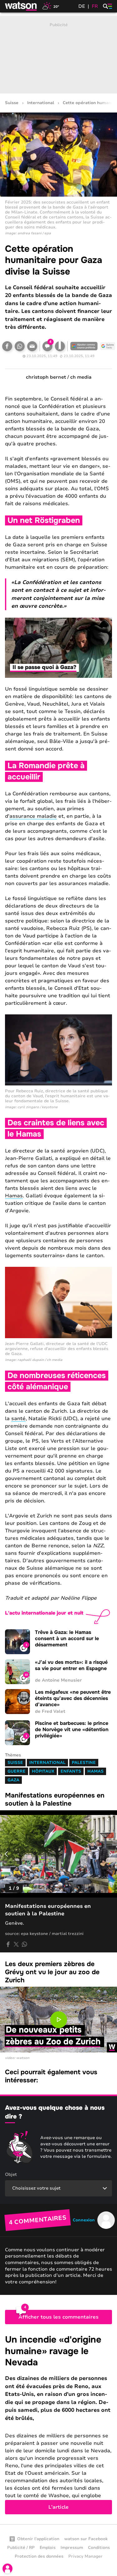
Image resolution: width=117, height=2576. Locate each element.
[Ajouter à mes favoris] (60, 346)
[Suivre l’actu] (108, 346)
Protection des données (39, 2556)
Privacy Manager (85, 2556)
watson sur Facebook (86, 2539)
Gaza (13, 1780)
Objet (11, 2174)
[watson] (21, 6)
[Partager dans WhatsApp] (20, 346)
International (41, 103)
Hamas (14, 1196)
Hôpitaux (43, 1771)
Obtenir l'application (38, 2539)
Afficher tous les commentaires (58, 2317)
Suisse (12, 103)
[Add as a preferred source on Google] (84, 346)
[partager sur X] (16, 1944)
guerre (17, 1771)
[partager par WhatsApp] (24, 1944)
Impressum (72, 2548)
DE (82, 6)
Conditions (99, 2548)
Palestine (84, 1763)
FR (95, 6)
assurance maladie (33, 816)
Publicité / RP (21, 2548)
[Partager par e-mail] (32, 346)
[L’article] (58, 2424)
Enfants (71, 1771)
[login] (7, 2569)
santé (18, 1419)
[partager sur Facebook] (8, 1944)
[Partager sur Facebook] (7, 346)
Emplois (48, 2548)
